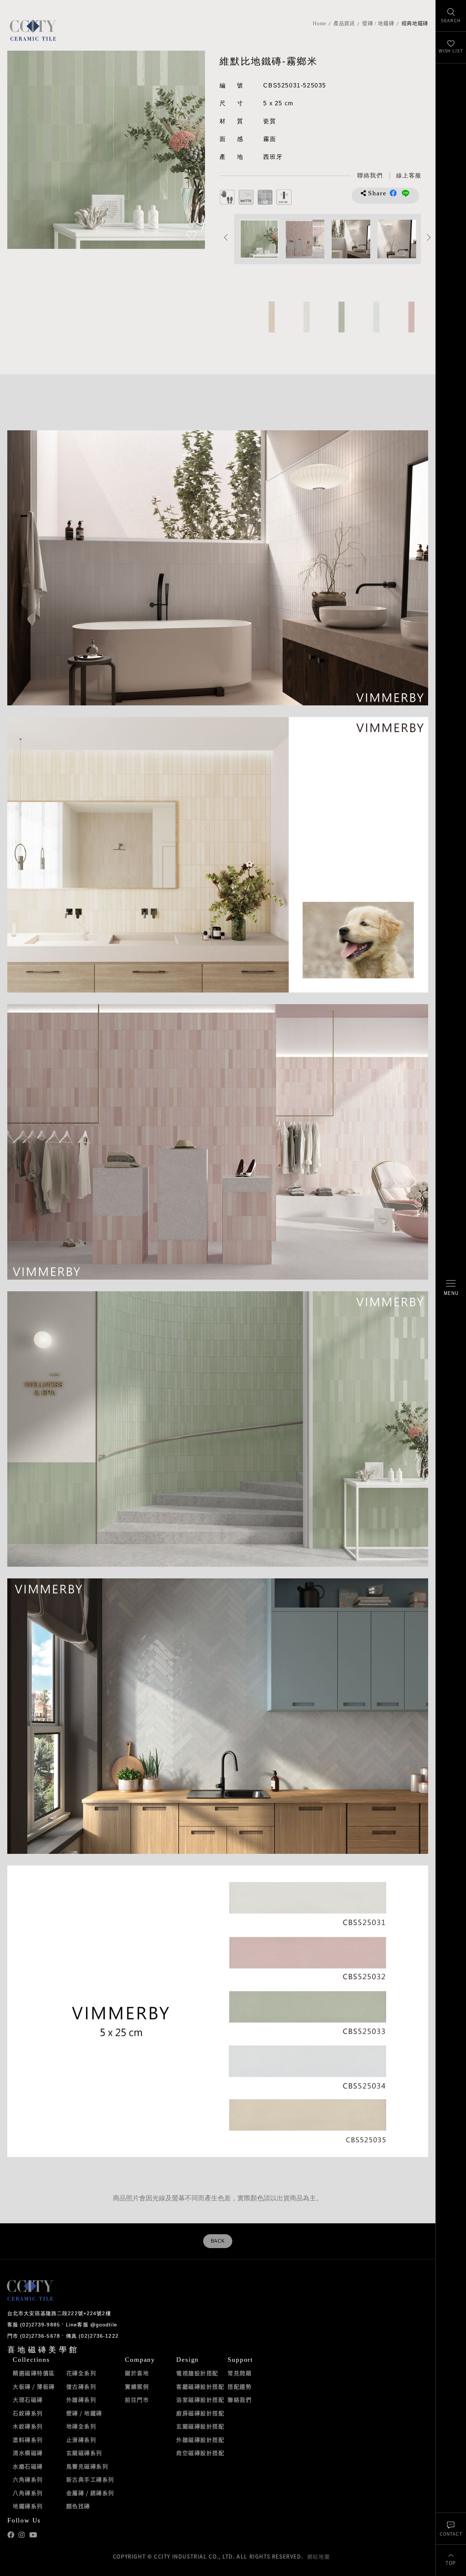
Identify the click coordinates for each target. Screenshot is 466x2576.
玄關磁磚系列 (84, 2453)
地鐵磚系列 (28, 2506)
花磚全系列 (81, 2373)
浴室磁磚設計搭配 (200, 2400)
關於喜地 (137, 2373)
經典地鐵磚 (415, 24)
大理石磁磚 (28, 2400)
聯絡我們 (240, 2400)
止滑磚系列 (81, 2440)
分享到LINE (406, 193)
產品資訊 (344, 24)
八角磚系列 (28, 2493)
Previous (20, 150)
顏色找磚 (78, 2506)
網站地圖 (319, 2556)
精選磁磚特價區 (34, 2373)
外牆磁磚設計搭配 (200, 2440)
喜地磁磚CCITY (33, 30)
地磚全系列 (81, 2426)
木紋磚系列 (28, 2426)
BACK (218, 2241)
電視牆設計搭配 (197, 2373)
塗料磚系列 (28, 2440)
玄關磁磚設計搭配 (200, 2426)
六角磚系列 (28, 2479)
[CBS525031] (306, 317)
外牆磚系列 (81, 2400)
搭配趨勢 (240, 2387)
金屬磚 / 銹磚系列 (90, 2493)
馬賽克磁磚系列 (87, 2466)
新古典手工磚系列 (90, 2479)
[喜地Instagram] (22, 2535)
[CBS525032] (411, 317)
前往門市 (137, 2400)
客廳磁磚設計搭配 (200, 2387)
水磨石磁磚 (28, 2466)
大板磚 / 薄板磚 (34, 2387)
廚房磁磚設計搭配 (200, 2413)
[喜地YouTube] (33, 2535)
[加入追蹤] (191, 236)
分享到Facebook (393, 193)
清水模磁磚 (28, 2453)
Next (192, 150)
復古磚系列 (81, 2387)
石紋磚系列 (28, 2413)
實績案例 (137, 2387)
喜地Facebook (11, 2535)
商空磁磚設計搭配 (200, 2453)
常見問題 (240, 2373)
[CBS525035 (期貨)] (271, 317)
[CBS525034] (376, 317)
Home (319, 24)
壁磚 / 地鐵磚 (378, 24)
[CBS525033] (341, 317)
